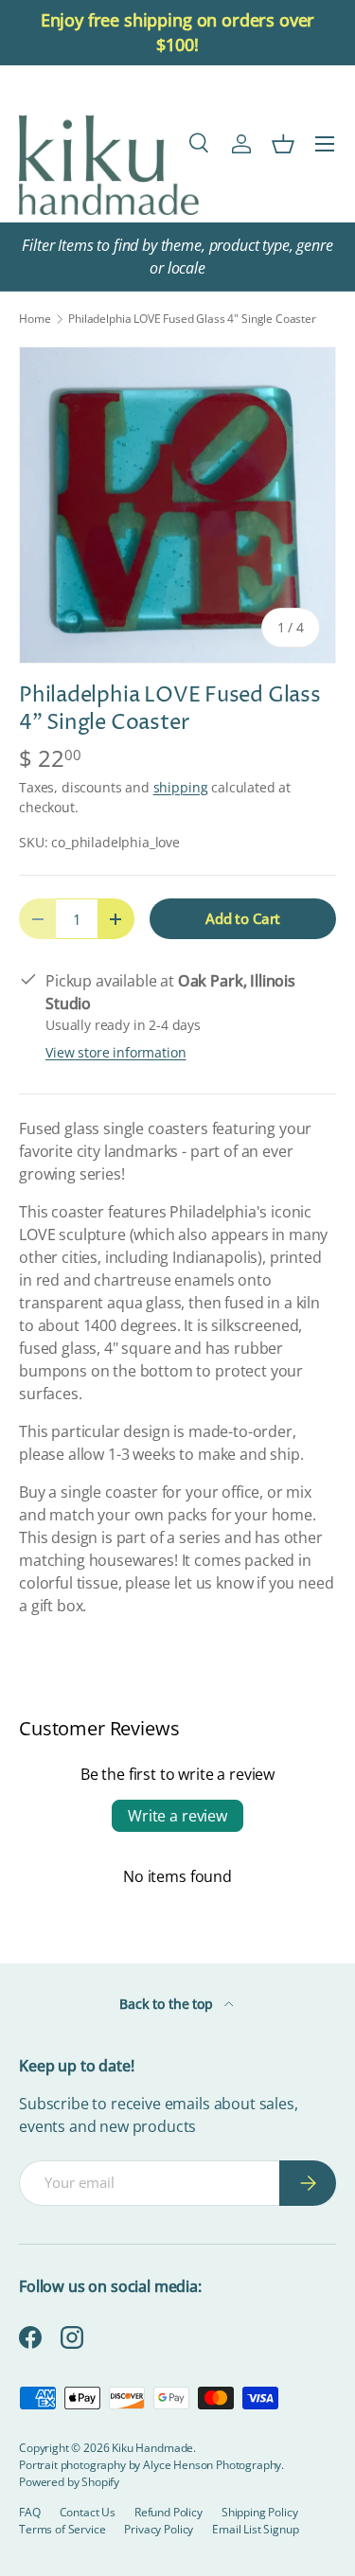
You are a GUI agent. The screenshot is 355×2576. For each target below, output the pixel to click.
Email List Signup (255, 2529)
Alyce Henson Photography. (213, 2465)
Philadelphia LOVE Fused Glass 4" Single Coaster (192, 319)
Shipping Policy (260, 2512)
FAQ (30, 2512)
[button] (283, 144)
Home (35, 319)
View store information (115, 1052)
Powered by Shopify (69, 2482)
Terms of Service (62, 2529)
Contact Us (88, 2512)
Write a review (177, 1816)
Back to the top (168, 2004)
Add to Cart (243, 918)
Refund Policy (169, 2512)
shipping (181, 787)
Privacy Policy (159, 2529)
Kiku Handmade (152, 2448)
